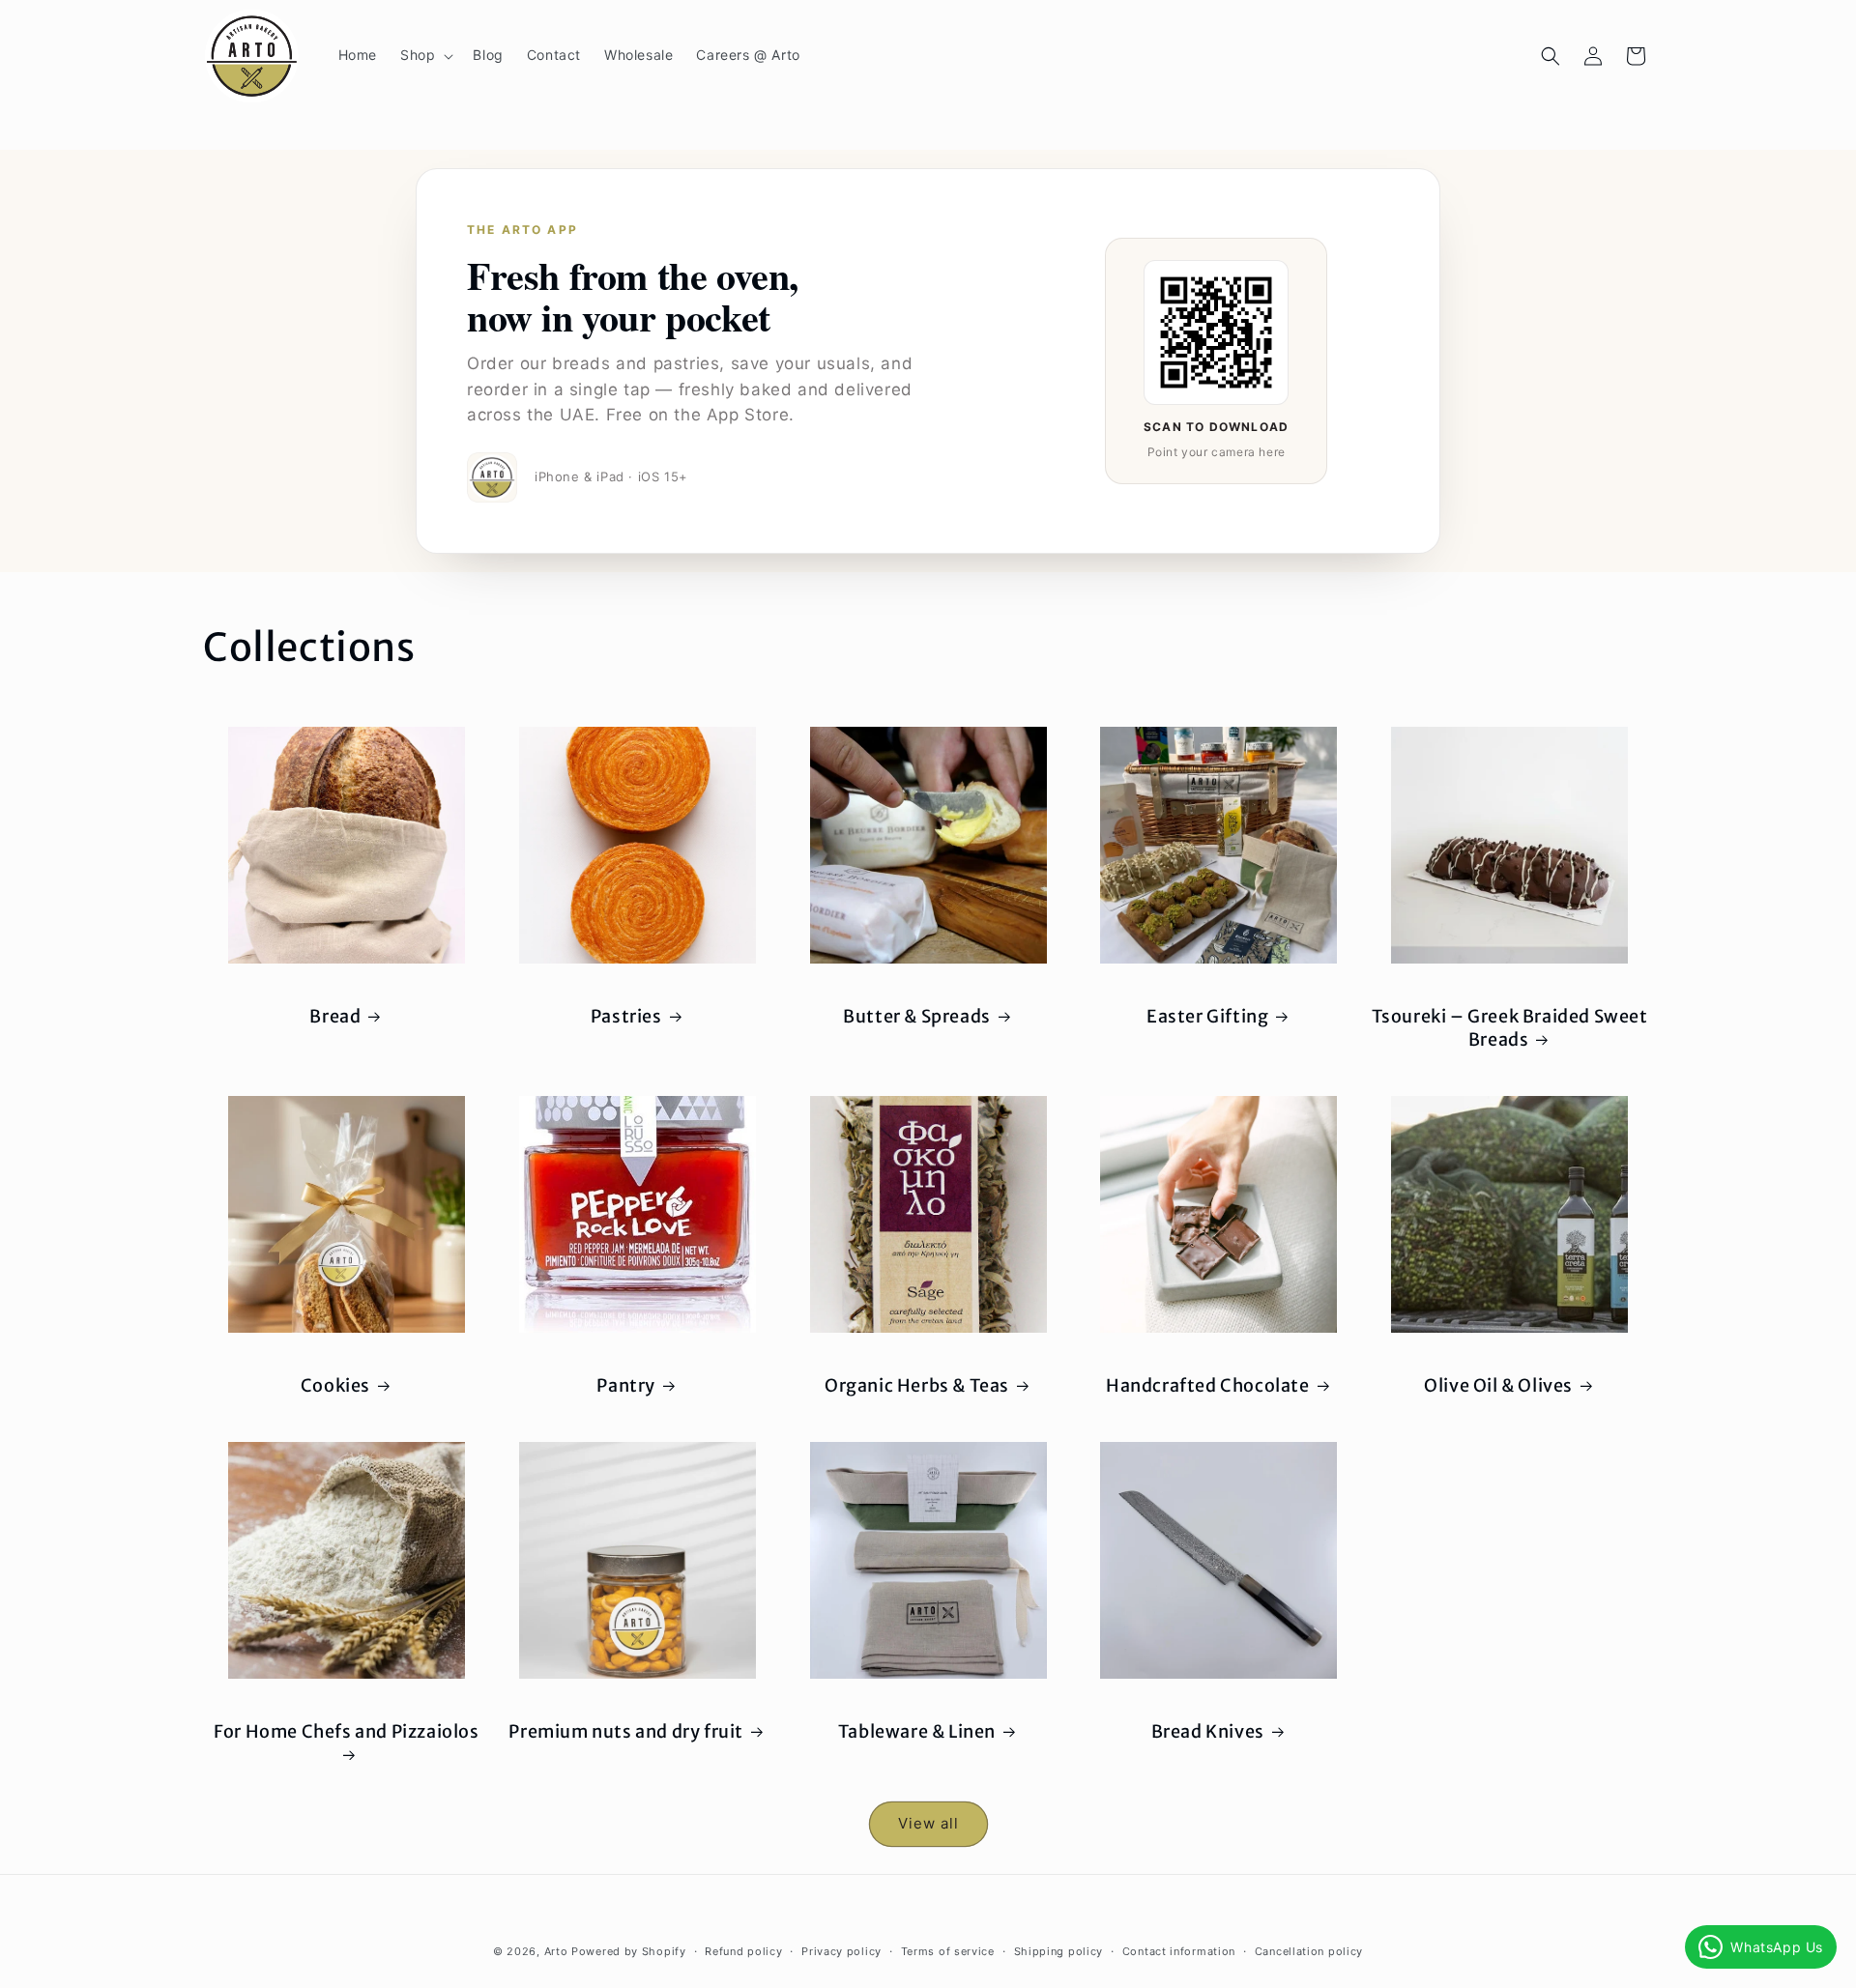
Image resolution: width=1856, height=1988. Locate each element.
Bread (335, 1016)
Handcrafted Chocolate (1208, 1385)
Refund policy (743, 1951)
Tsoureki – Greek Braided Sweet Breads (1510, 1027)
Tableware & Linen (917, 1731)
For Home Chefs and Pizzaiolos (346, 1731)
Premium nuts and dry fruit (626, 1731)
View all (928, 1823)
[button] (425, 55)
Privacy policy (841, 1951)
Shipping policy (1059, 1951)
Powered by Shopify (629, 1951)
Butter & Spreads (917, 1016)
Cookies (335, 1385)
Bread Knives (1208, 1731)
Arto (556, 1951)
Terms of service (948, 1951)
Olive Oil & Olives (1498, 1385)
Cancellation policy (1309, 1951)
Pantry (626, 1385)
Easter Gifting (1207, 1016)
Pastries (626, 1016)
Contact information (1179, 1951)
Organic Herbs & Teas (917, 1385)
